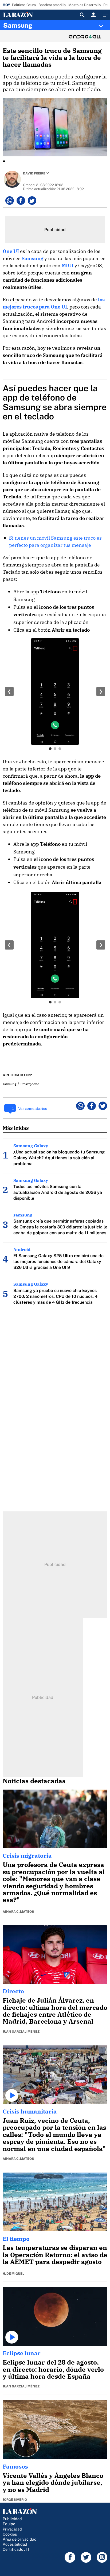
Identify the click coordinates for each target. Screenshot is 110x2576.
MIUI (68, 266)
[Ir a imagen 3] (60, 749)
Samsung (18, 25)
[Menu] (105, 15)
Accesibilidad (15, 2544)
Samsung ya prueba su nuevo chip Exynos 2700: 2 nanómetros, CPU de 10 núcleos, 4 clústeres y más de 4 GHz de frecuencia (55, 1296)
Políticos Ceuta (24, 5)
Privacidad (12, 2529)
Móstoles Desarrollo (85, 5)
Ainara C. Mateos (18, 1912)
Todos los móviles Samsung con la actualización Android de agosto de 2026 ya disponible (58, 1192)
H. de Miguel (13, 2274)
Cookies (10, 2534)
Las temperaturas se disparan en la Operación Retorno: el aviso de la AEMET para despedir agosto (55, 2255)
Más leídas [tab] (16, 1128)
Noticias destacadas (34, 1781)
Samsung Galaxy (31, 1146)
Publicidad (12, 2519)
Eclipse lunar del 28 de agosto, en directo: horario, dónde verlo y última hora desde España (53, 2369)
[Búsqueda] (82, 15)
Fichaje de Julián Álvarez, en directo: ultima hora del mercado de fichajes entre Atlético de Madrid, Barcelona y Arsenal (55, 2011)
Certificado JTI (16, 2549)
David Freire (34, 173)
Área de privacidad (20, 2539)
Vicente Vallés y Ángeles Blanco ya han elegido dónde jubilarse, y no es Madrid (53, 2483)
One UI (11, 251)
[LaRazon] (22, 15)
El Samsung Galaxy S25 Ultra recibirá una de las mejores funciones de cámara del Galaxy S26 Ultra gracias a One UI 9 (58, 1262)
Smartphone (30, 1084)
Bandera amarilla (52, 5)
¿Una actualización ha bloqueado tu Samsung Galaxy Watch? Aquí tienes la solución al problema (59, 1158)
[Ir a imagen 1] (50, 749)
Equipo (9, 2524)
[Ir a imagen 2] (55, 749)
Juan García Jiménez (21, 2032)
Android (22, 1249)
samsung (10, 1084)
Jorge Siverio (15, 2500)
